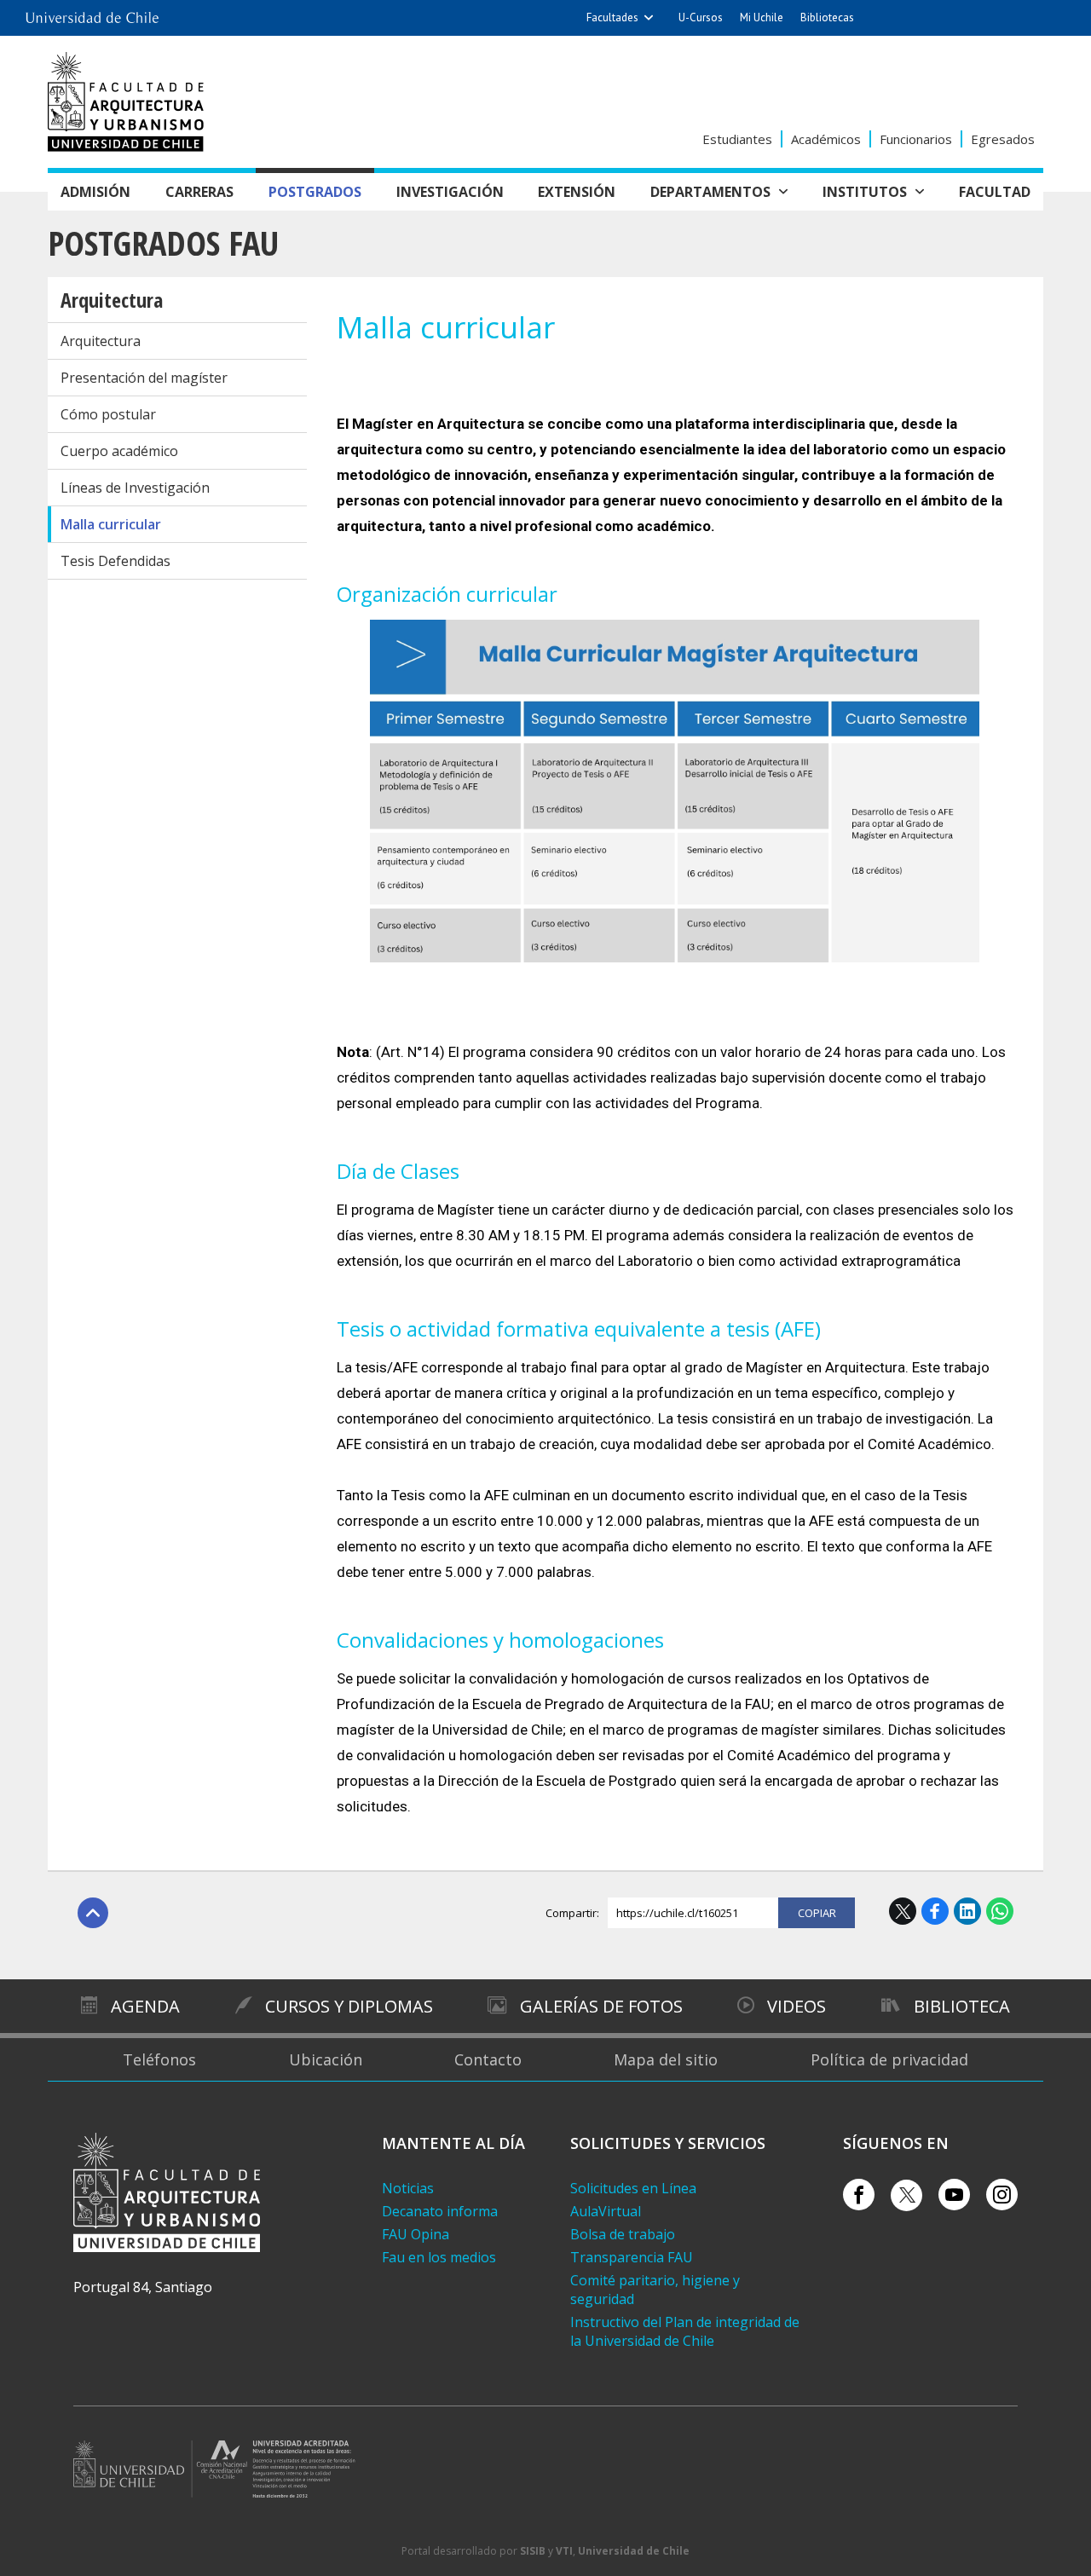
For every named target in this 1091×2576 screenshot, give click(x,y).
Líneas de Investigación (135, 488)
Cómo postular (108, 414)
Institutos (865, 192)
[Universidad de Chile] (92, 13)
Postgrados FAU (163, 243)
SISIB (533, 2551)
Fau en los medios (439, 2257)
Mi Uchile (762, 17)
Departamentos (710, 192)
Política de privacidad (889, 2059)
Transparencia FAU (632, 2257)
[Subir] (93, 1913)
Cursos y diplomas (349, 2006)
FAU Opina (416, 2234)
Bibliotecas (827, 17)
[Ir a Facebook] (859, 2195)
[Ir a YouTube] (954, 2195)
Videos (797, 2006)
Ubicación (326, 2059)
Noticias (408, 2188)
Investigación (450, 192)
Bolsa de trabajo (623, 2234)
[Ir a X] (906, 2195)
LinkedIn (967, 1911)
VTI (564, 2551)
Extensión (577, 192)
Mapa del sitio (666, 2059)
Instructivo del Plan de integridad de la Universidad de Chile (685, 2331)
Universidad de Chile (634, 2551)
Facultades (612, 17)
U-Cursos (701, 17)
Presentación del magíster (144, 378)
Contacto (488, 2059)
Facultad (995, 192)
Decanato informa (440, 2211)
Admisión (95, 192)
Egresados (1003, 139)
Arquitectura (112, 300)
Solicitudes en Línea (633, 2188)
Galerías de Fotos (601, 2006)
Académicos (826, 139)
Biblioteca (962, 2006)
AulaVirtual (606, 2211)
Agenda (145, 2006)
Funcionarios (916, 139)
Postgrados (315, 192)
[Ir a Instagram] (1002, 2195)
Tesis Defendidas (115, 561)
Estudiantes (737, 139)
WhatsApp (1000, 1911)
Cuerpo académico (119, 451)
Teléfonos (159, 2059)
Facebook (935, 1911)
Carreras (199, 192)
